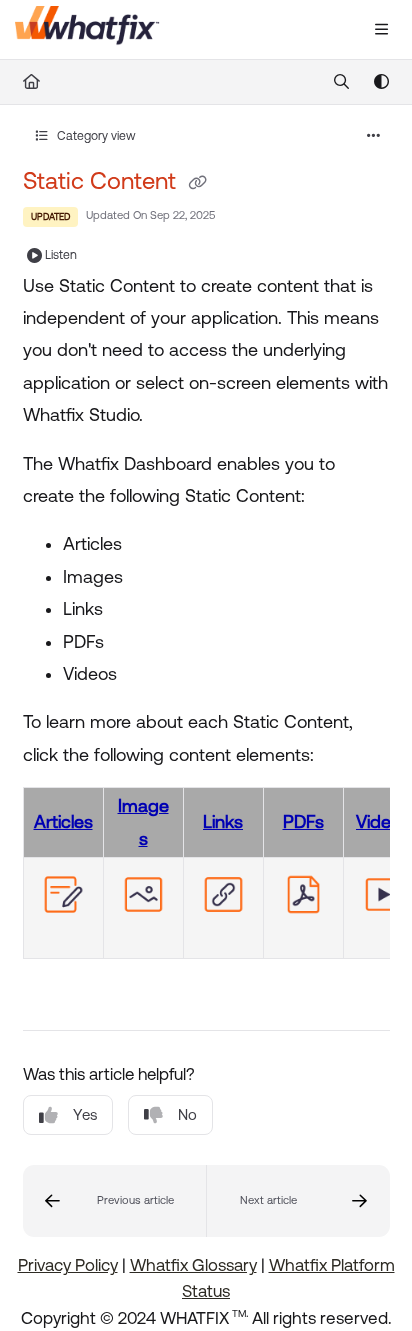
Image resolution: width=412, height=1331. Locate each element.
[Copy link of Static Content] (198, 183)
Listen (61, 255)
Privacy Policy (68, 1265)
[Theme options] (381, 82)
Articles (63, 821)
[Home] (87, 30)
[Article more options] (374, 136)
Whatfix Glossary (193, 1265)
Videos (383, 821)
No (187, 1114)
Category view (95, 136)
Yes (85, 1114)
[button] (115, 1200)
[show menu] (381, 30)
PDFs (303, 821)
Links (223, 821)
